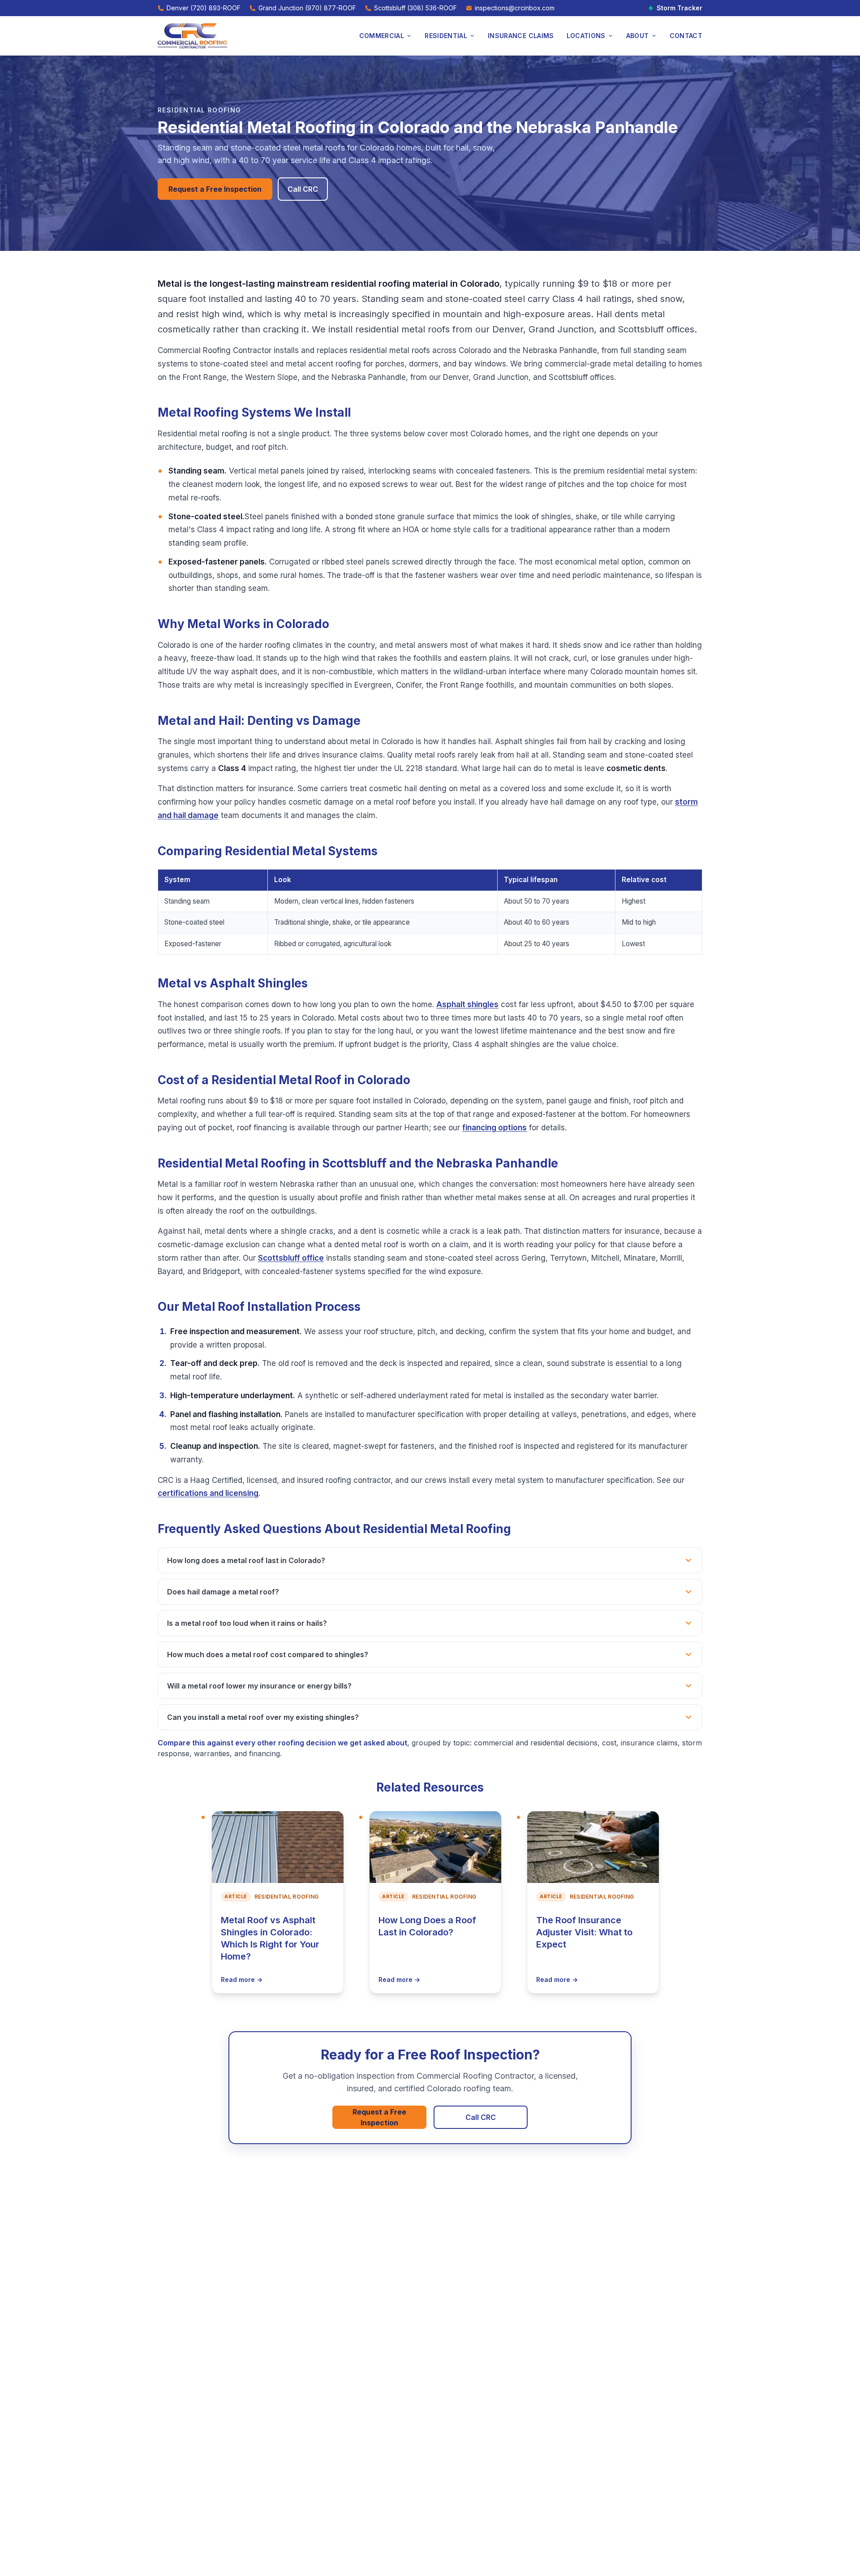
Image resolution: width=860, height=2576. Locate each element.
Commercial (382, 36)
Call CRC (303, 189)
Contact (686, 36)
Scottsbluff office (291, 1258)
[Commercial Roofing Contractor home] (193, 36)
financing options (494, 1128)
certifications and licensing (208, 1493)
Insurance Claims (521, 36)
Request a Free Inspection (215, 189)
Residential (446, 36)
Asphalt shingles (467, 1004)
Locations (586, 36)
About (638, 36)
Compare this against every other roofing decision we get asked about (282, 1743)
